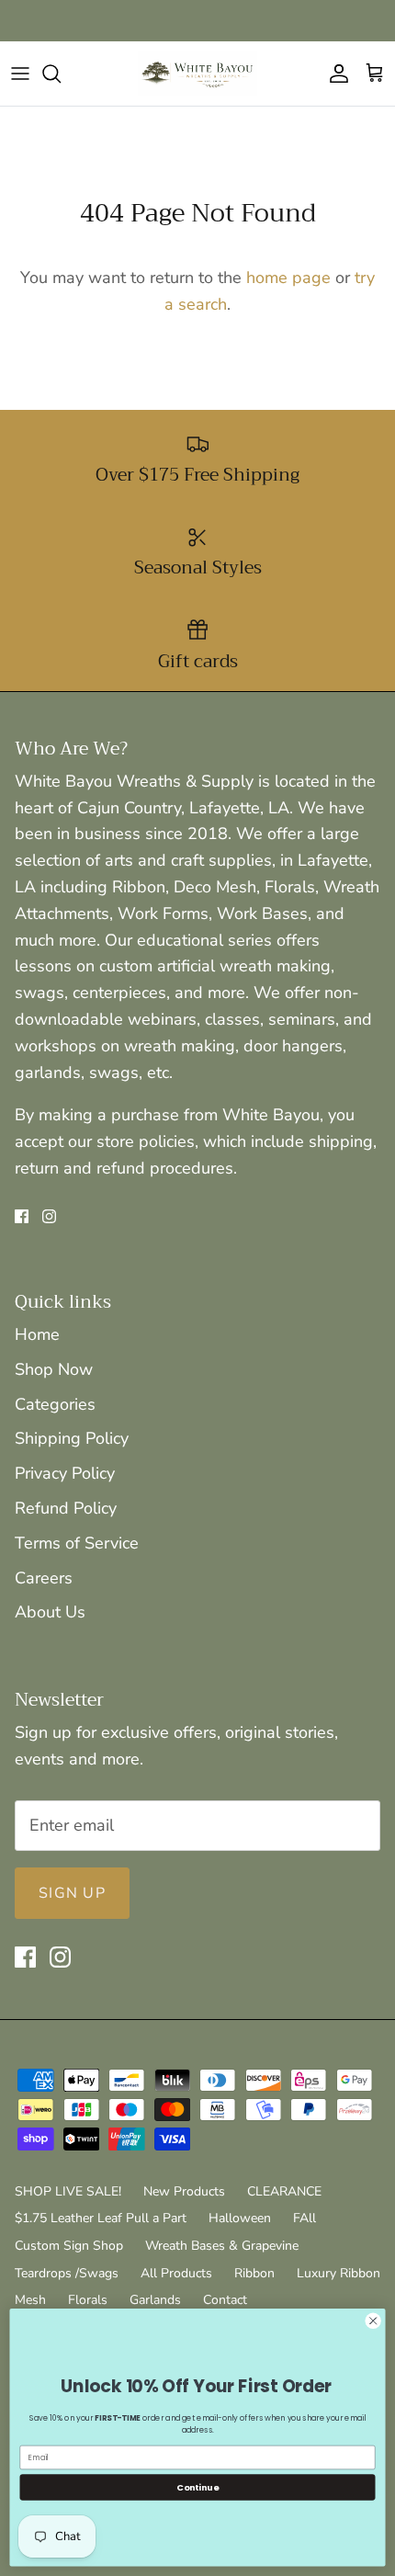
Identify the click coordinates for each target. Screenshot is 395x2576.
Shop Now (54, 1369)
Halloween (240, 2218)
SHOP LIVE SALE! (68, 2191)
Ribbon (254, 2273)
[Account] (334, 74)
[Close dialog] (373, 2321)
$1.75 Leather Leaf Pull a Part (101, 2218)
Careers (44, 1578)
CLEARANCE (284, 2191)
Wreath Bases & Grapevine (222, 2246)
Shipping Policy (72, 1438)
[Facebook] (22, 1216)
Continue (197, 2486)
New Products (184, 2191)
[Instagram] (49, 1216)
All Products (176, 2273)
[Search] (61, 74)
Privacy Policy (65, 1473)
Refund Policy (66, 1508)
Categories (55, 1404)
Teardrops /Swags (67, 2273)
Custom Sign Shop (69, 2246)
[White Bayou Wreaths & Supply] (197, 74)
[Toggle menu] (20, 74)
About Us (50, 1612)
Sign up (72, 1893)
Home (37, 1334)
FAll (305, 2218)
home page (288, 278)
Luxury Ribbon (339, 2273)
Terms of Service (77, 1543)
